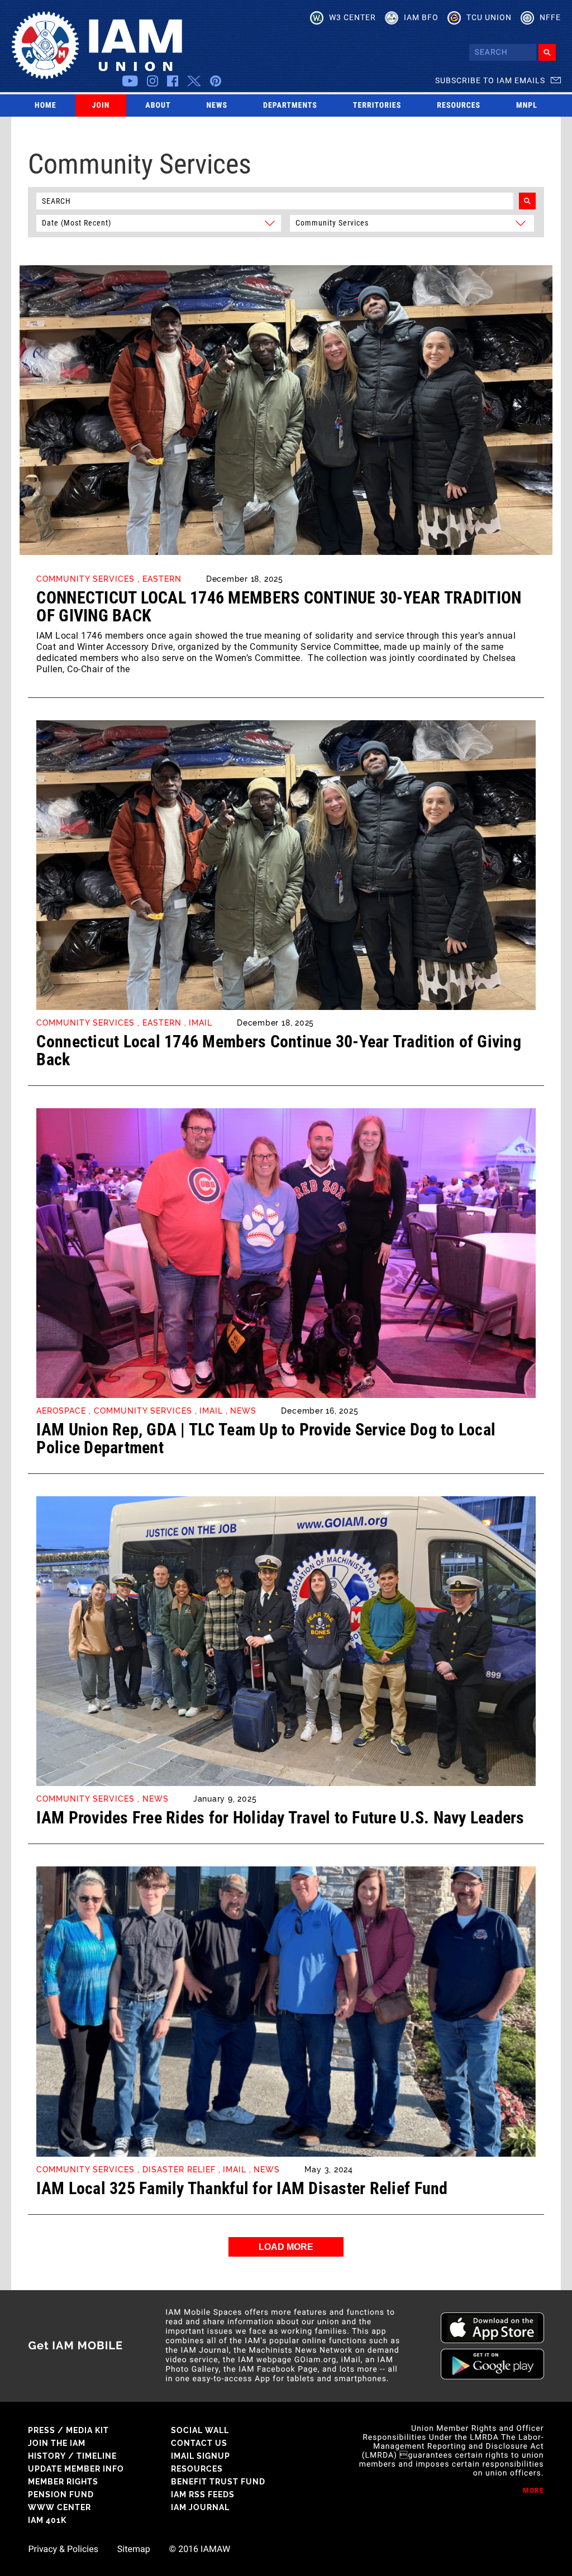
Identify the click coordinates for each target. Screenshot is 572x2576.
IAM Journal (200, 2507)
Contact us (199, 2443)
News (217, 106)
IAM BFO (421, 17)
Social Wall (200, 2430)
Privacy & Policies (63, 2549)
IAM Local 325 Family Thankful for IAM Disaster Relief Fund (242, 2188)
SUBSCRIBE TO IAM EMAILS (490, 80)
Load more (286, 2247)
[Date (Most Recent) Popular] (160, 222)
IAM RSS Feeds (203, 2494)
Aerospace (61, 1411)
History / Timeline (72, 2456)
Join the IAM (57, 2443)
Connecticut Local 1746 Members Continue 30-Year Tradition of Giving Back (279, 607)
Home (46, 106)
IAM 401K (47, 2520)
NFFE (550, 17)
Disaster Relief (179, 2170)
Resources (459, 106)
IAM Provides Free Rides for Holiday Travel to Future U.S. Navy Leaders (280, 1818)
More (533, 2491)
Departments (290, 106)
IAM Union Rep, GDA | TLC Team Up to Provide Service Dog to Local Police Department (266, 1438)
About (158, 106)
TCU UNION (489, 17)
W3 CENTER (352, 17)
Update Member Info (76, 2469)
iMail (201, 1023)
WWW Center (59, 2507)
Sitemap (134, 2549)
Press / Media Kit (68, 2430)
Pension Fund (61, 2494)
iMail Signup (201, 2456)
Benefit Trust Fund (218, 2482)
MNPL (527, 106)
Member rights (63, 2482)
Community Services (85, 579)
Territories (377, 106)
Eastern (162, 579)
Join (101, 106)
